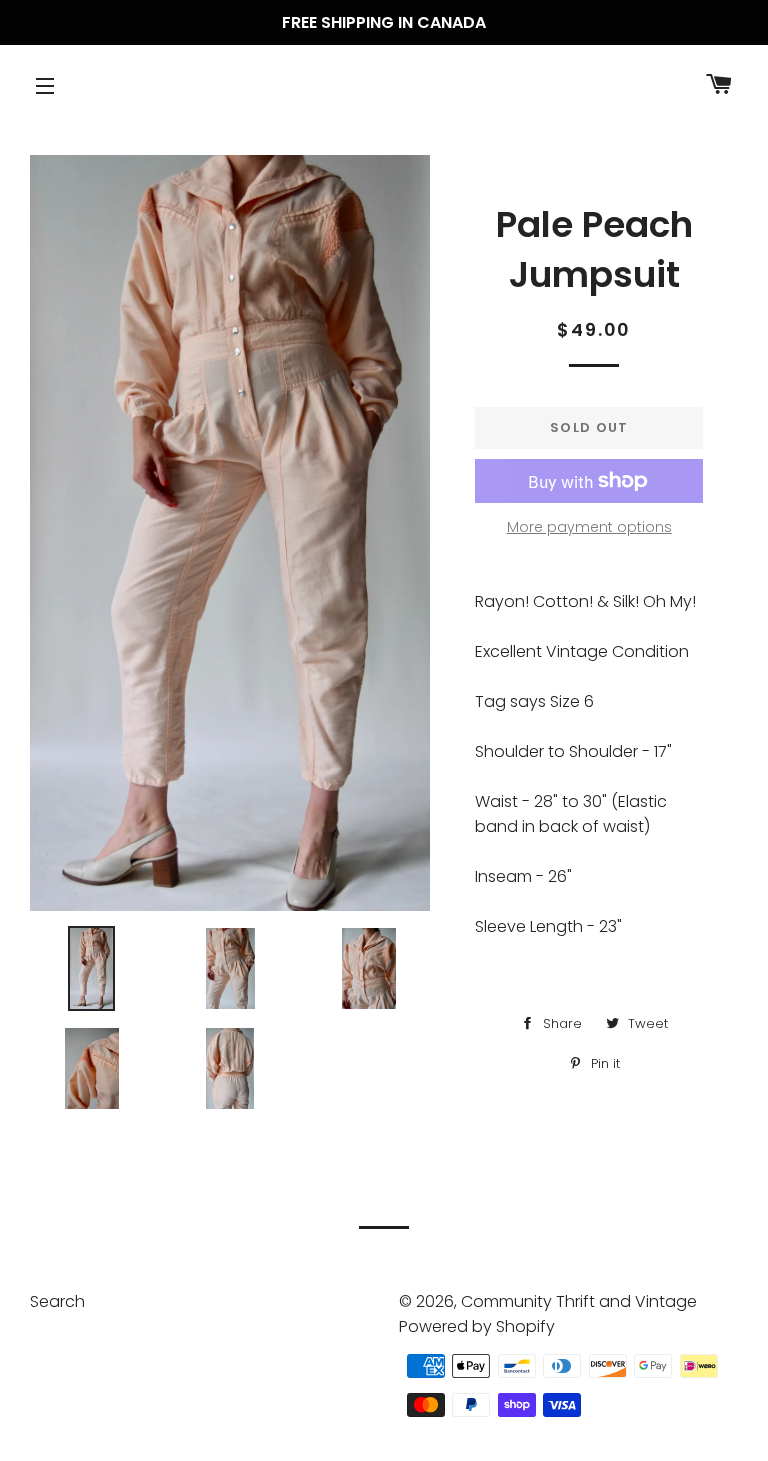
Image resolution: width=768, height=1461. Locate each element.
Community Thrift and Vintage (579, 1301)
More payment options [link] (589, 527)
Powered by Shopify (477, 1326)
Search (57, 1301)
